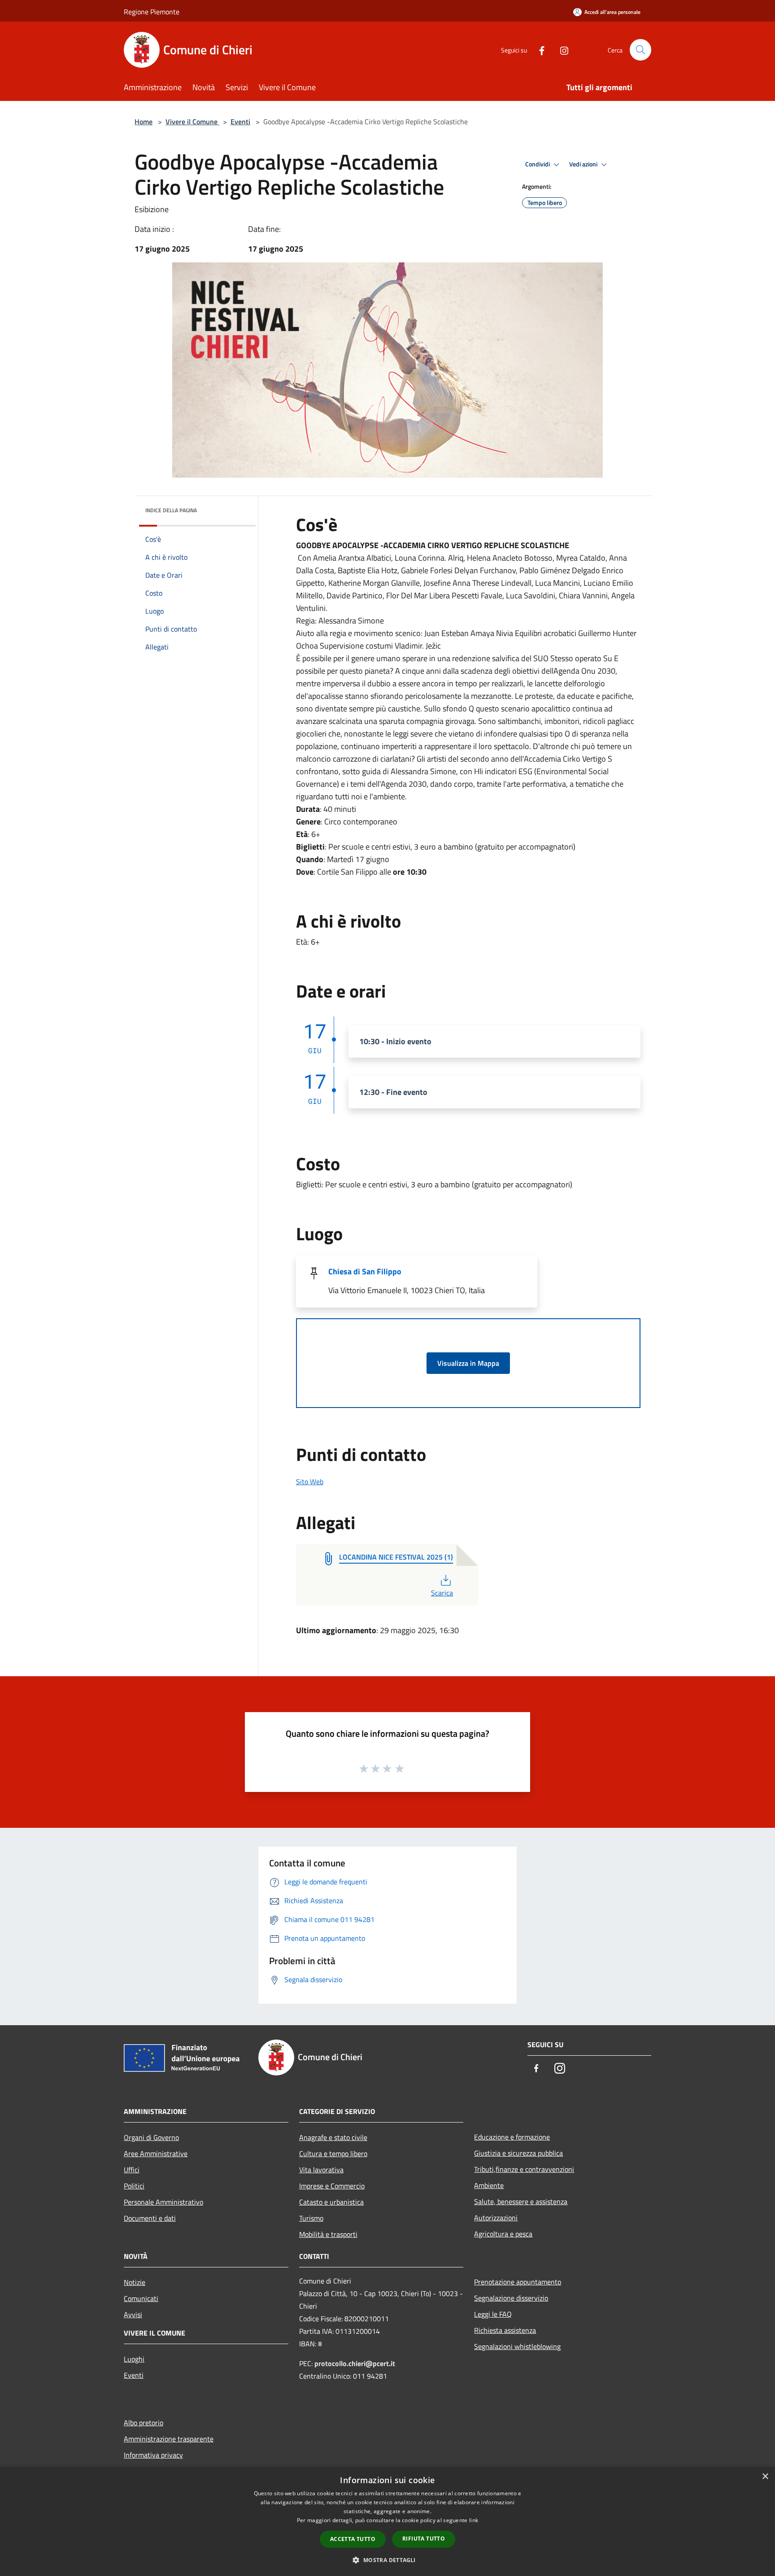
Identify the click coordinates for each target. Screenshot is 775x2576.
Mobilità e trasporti (328, 2234)
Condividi (538, 164)
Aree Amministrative (156, 2153)
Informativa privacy (153, 2455)
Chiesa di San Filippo (365, 1271)
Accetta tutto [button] (353, 2539)
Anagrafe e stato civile (333, 2137)
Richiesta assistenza (505, 2330)
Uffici (132, 2170)
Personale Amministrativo (163, 2202)
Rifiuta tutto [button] (424, 2539)
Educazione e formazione (512, 2137)
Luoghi (134, 2359)
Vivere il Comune (192, 122)
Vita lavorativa (321, 2170)
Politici (134, 2186)
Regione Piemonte (152, 12)
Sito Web (310, 1482)
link (474, 2520)
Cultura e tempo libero (333, 2153)
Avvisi (133, 2314)
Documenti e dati (150, 2218)
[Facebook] (538, 50)
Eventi (240, 122)
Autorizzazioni (496, 2218)
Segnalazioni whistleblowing (517, 2346)
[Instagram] (561, 50)
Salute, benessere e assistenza (521, 2201)
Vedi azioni (584, 164)
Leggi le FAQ (493, 2314)
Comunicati (141, 2298)
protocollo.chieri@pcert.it (355, 2363)
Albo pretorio (144, 2423)
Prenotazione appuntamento (518, 2282)
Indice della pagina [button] (171, 510)
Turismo (311, 2218)
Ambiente (489, 2185)
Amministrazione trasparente (169, 2439)
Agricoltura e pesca (503, 2234)
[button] (387, 2560)
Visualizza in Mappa (468, 1363)
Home (144, 122)
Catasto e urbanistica (331, 2202)
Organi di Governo (151, 2137)
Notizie (135, 2282)
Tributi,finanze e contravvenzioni (524, 2169)
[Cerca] (640, 50)
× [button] (765, 2477)
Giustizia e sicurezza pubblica (518, 2153)
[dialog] (387, 2522)
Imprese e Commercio (332, 2186)
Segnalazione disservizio (511, 2298)
